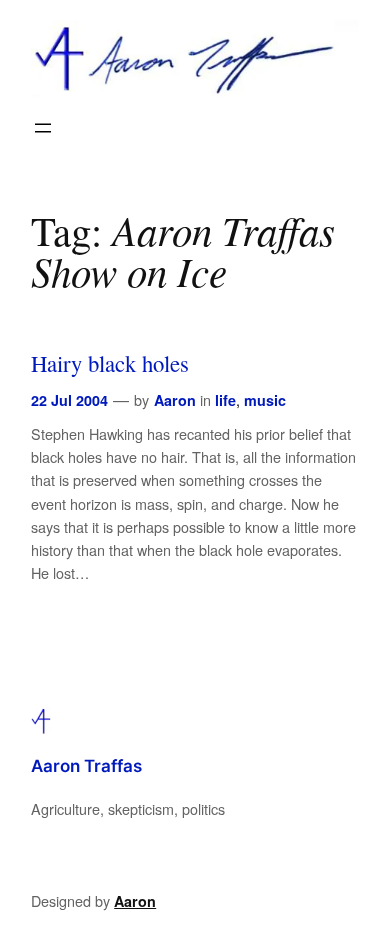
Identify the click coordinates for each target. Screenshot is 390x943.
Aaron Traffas (86, 766)
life (225, 400)
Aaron (175, 400)
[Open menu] (43, 128)
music (265, 400)
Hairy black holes (110, 363)
